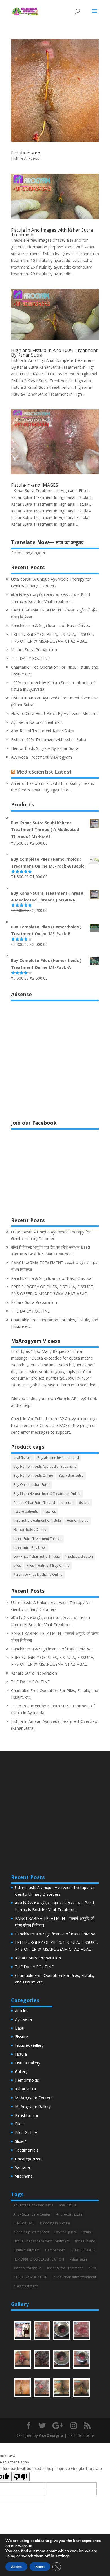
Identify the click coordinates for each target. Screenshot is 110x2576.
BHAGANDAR (24, 2223)
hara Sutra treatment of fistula (37, 1520)
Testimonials (27, 2150)
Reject (40, 2567)
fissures (50, 1511)
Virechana (24, 2176)
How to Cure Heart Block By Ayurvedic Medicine (55, 713)
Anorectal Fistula (69, 2214)
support (63, 1432)
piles (17, 1565)
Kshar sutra (25, 2089)
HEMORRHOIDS (83, 2250)
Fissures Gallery (29, 2045)
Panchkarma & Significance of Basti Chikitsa (51, 625)
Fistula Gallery (28, 2063)
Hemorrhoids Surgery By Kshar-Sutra (45, 748)
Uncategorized (28, 2159)
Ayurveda (23, 2019)
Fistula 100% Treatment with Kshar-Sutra (49, 739)
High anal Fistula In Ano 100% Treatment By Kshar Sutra (54, 353)
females (67, 1503)
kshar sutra (79, 2259)
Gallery (21, 2072)
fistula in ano (85, 2241)
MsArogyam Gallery (33, 2106)
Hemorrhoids (77, 1520)
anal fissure (22, 1458)
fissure (84, 1503)
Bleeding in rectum (55, 2223)
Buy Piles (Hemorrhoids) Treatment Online (47, 1494)
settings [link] (62, 2556)
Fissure (21, 2037)
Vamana (22, 2167)
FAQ (63, 1425)
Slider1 (21, 2141)
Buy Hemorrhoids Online (33, 1475)
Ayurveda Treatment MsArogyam (41, 757)
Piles (19, 2124)
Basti (20, 2028)
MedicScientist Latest (44, 772)
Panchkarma (26, 2115)
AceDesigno (51, 2435)
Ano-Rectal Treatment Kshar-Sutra (43, 731)
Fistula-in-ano (26, 153)
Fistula (21, 2054)
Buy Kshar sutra (71, 1475)
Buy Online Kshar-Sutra (31, 1485)
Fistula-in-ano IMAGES (35, 485)
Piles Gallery (26, 2132)
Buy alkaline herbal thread (58, 1458)
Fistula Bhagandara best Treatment (41, 2241)
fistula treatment (26, 2250)
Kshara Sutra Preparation (34, 650)
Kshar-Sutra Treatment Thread (37, 1539)
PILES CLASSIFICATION (30, 2277)
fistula (86, 2232)
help (27, 1405)
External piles (65, 2232)
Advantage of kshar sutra (33, 2205)
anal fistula (68, 2205)
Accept (16, 2567)
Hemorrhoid (55, 2250)
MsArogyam (71, 1419)
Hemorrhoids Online (30, 1529)
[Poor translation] (21, 2477)
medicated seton (79, 1556)
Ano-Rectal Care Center (32, 2214)
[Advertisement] (55, 1057)
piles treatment (25, 2286)
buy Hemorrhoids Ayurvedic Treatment (45, 1466)
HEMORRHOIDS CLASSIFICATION (39, 2259)
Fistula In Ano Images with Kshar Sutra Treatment (52, 232)
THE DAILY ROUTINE (30, 658)
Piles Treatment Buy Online (48, 1565)
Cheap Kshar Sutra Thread (34, 1503)
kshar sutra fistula (27, 2268)
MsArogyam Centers (34, 2098)
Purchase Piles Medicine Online (38, 1574)
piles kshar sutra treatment (75, 2277)
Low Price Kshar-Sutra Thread (37, 1556)
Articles (22, 2011)
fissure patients (26, 1511)
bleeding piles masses (31, 2232)
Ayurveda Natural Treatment (37, 722)
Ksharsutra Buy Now (29, 1548)
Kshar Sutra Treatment (65, 2268)
